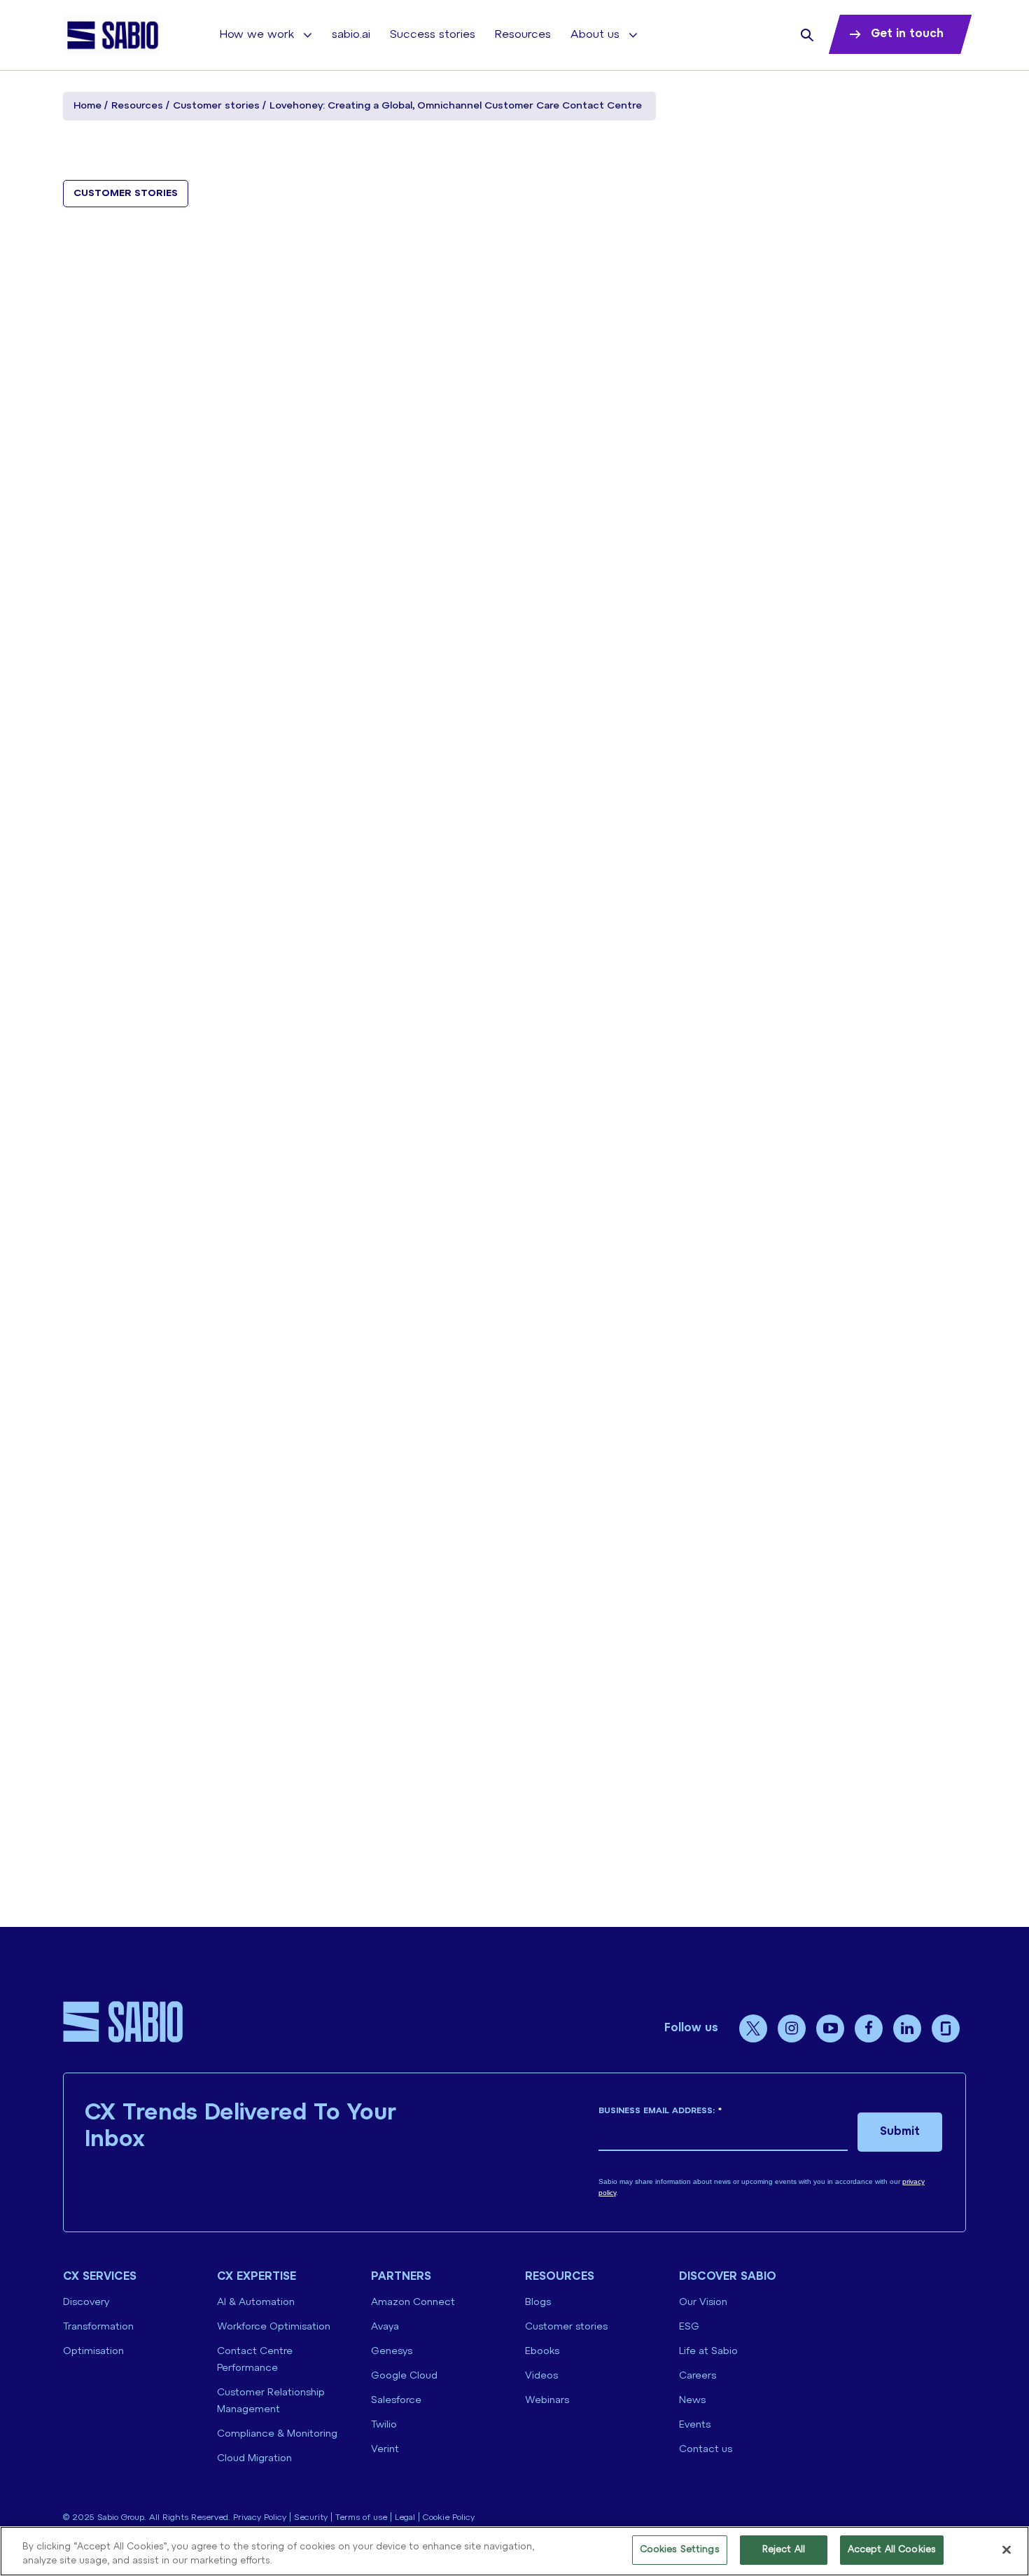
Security (311, 2518)
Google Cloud (404, 2376)
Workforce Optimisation (274, 2327)
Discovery (86, 2303)
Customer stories (216, 106)
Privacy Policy (260, 2518)
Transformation (98, 2327)
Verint (385, 2450)
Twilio (384, 2425)
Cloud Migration (254, 2459)
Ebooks (542, 2352)
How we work (257, 35)
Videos (541, 2376)
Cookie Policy (449, 2518)
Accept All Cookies (892, 2550)
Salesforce (396, 2401)
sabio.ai (351, 35)
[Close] (1007, 2549)
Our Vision (703, 2303)
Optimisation (93, 2352)
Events (695, 2425)
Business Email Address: (660, 2111)
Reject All (784, 2550)
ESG (689, 2327)
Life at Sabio (708, 2352)
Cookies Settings (680, 2550)
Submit (900, 2132)
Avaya (385, 2327)
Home (87, 106)
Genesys (392, 2352)
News (692, 2401)
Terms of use (361, 2518)
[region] (514, 2551)
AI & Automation (256, 2303)
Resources (523, 35)
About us (595, 35)
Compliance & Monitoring (277, 2434)
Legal (405, 2518)
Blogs (538, 2303)
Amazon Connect (413, 2303)
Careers (698, 2376)
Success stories (433, 35)
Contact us (706, 2450)
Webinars (547, 2401)
